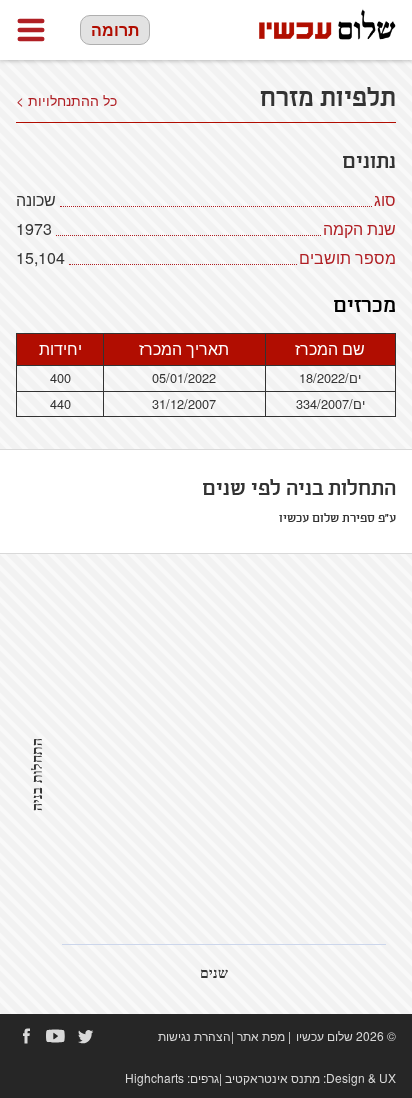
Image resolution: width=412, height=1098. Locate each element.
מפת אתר (261, 1035)
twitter (86, 1036)
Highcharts (154, 1077)
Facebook (26, 1036)
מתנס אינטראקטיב (272, 1077)
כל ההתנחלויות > (66, 100)
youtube (56, 1036)
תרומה (115, 29)
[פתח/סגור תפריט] (31, 30)
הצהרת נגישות (194, 1035)
